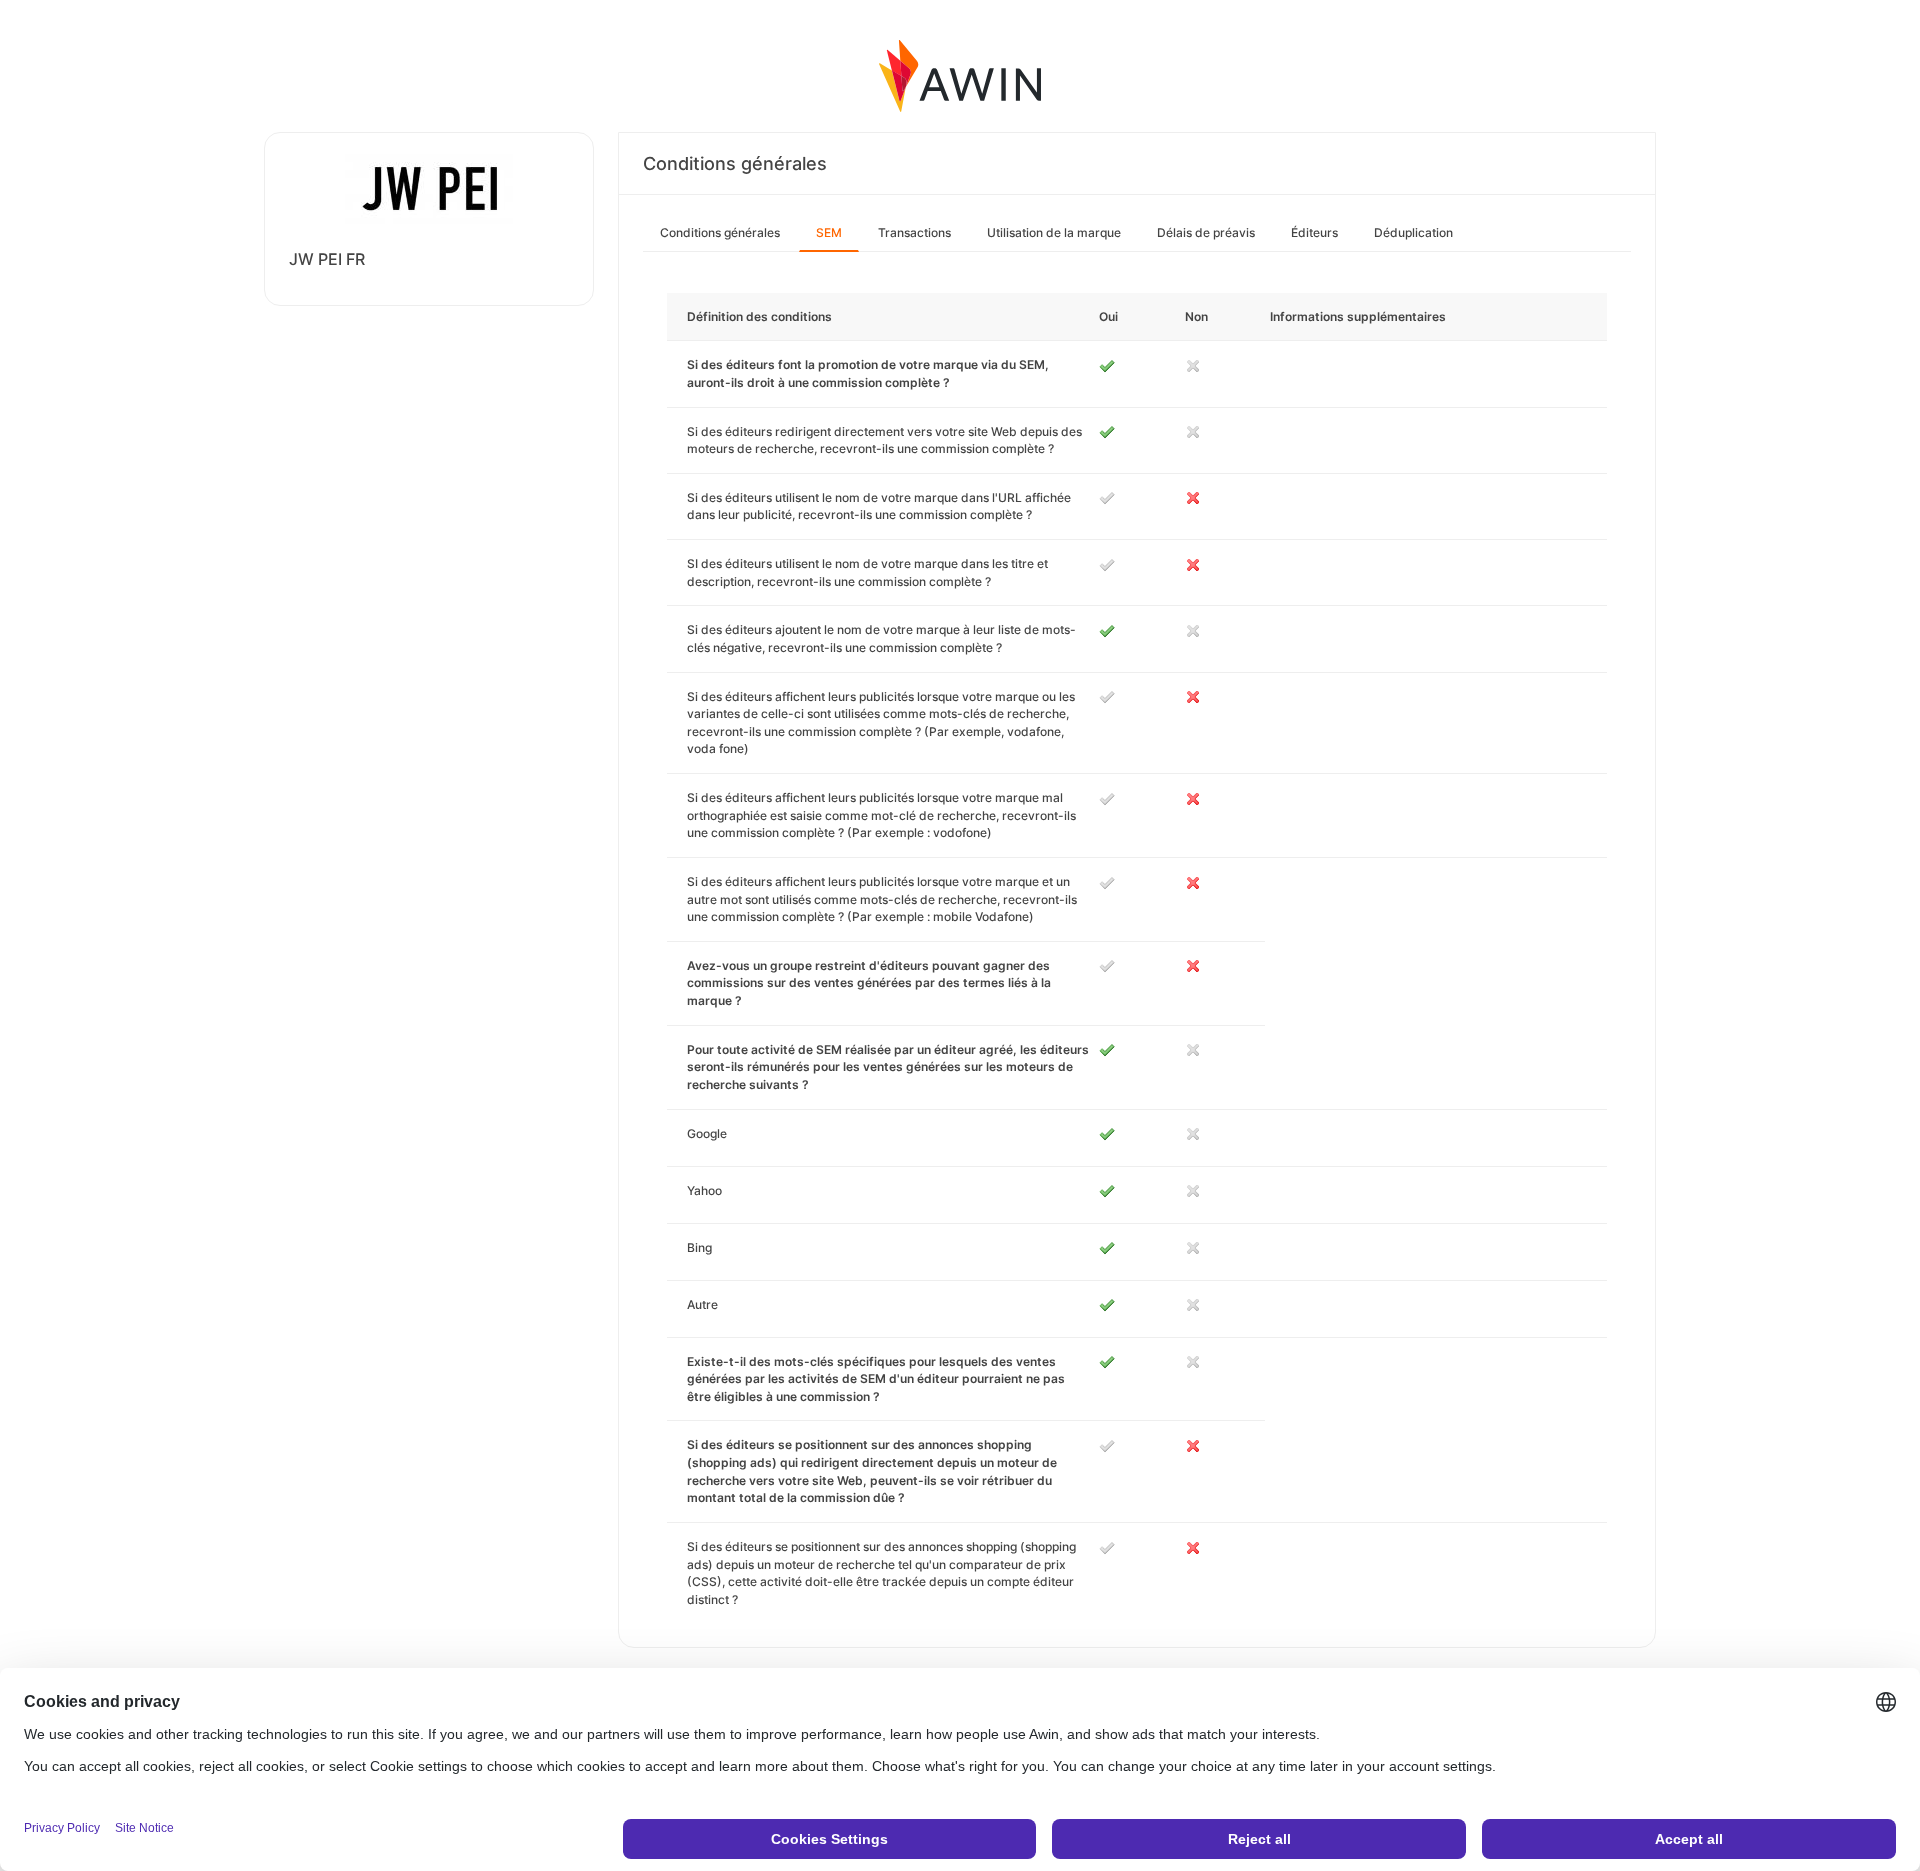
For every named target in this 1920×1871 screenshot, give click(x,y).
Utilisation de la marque (1054, 232)
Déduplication (1413, 232)
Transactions (914, 232)
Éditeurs (1314, 232)
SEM (829, 232)
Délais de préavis (1206, 232)
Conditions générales (720, 232)
